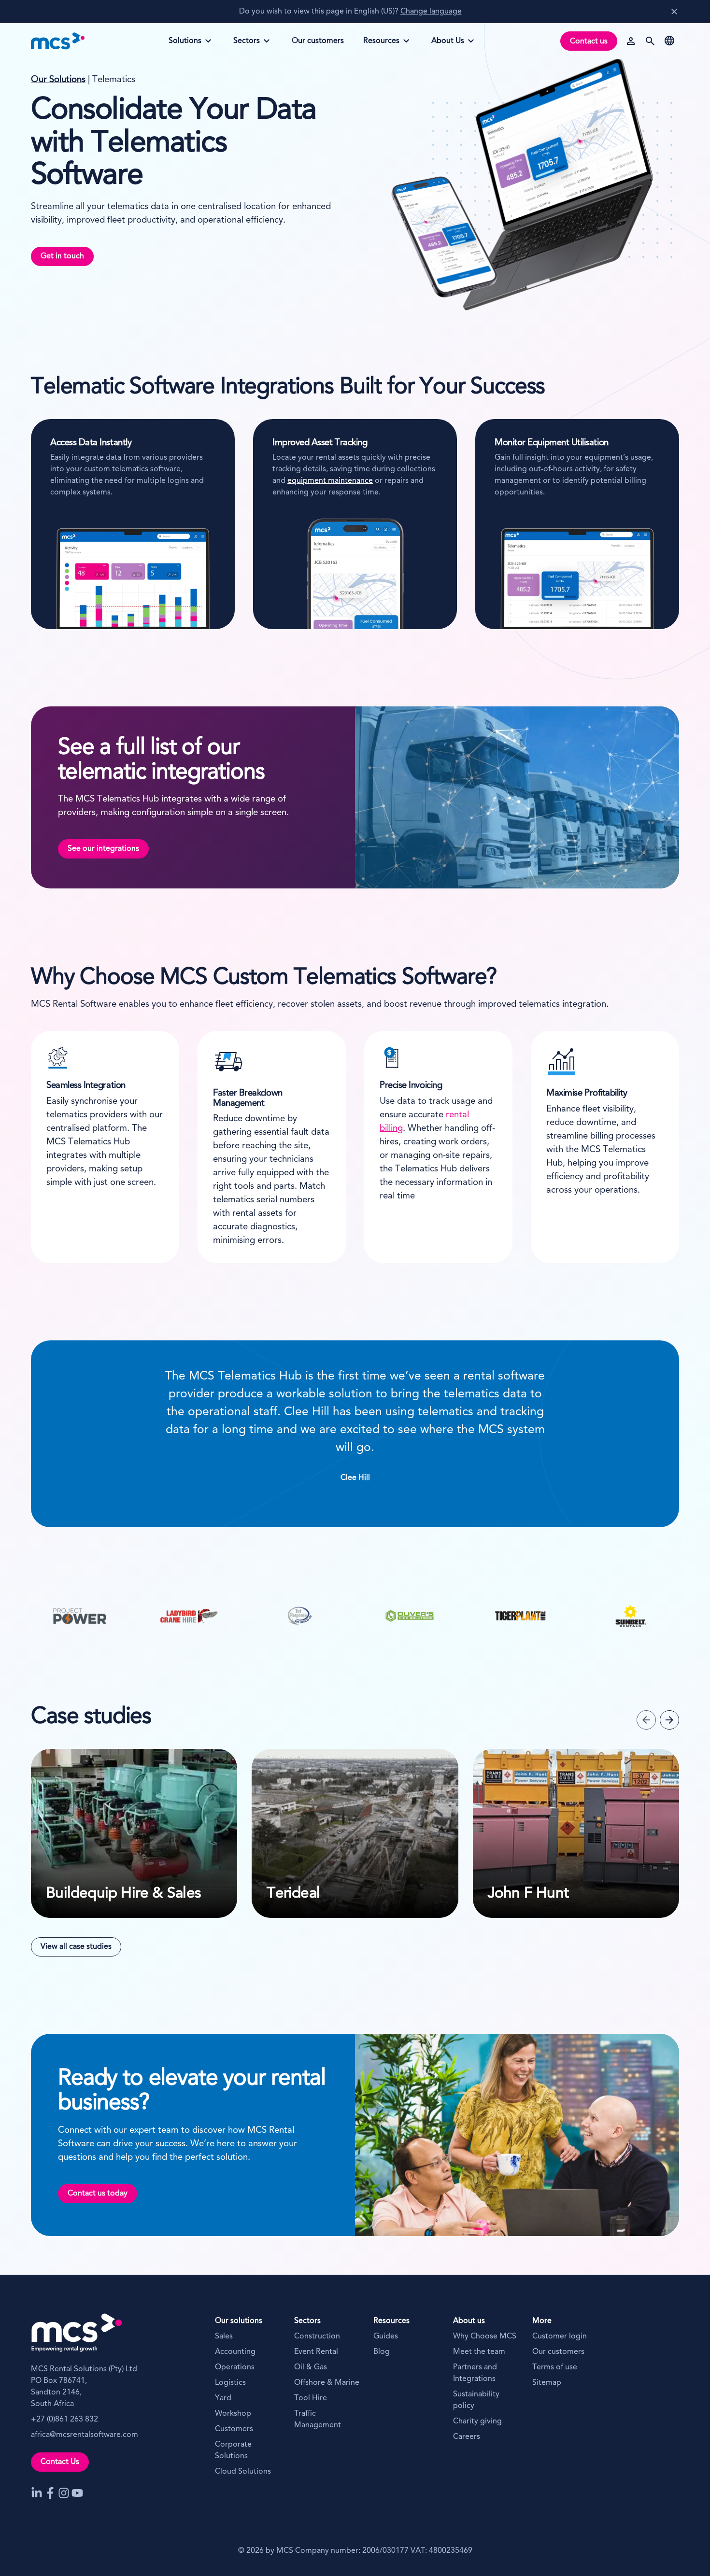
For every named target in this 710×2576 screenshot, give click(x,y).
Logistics (230, 2383)
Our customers (558, 2352)
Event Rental (316, 2352)
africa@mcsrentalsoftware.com (85, 2435)
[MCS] (58, 41)
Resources (383, 44)
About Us (452, 44)
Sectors (254, 44)
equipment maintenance (330, 481)
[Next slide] (669, 1720)
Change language (431, 12)
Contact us (589, 42)
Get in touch (62, 256)
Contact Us (60, 2462)
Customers (234, 2429)
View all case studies (76, 1947)
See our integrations (103, 849)
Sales (224, 2337)
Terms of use (555, 2367)
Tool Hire (311, 2398)
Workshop (233, 2414)
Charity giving (477, 2421)
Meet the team (479, 2352)
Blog (382, 2352)
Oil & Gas (311, 2367)
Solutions (189, 44)
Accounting (235, 2352)
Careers (467, 2437)
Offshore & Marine (327, 2383)
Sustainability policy (476, 2400)
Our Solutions (58, 80)
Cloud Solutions (243, 2472)
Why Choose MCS (485, 2337)
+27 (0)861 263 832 (64, 2420)
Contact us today (98, 2194)
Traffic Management (318, 2420)
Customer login (560, 2337)
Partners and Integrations (475, 2373)
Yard (223, 2398)
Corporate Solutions (233, 2450)
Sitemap (547, 2383)
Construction (317, 2337)
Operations (235, 2367)
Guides (386, 2337)
